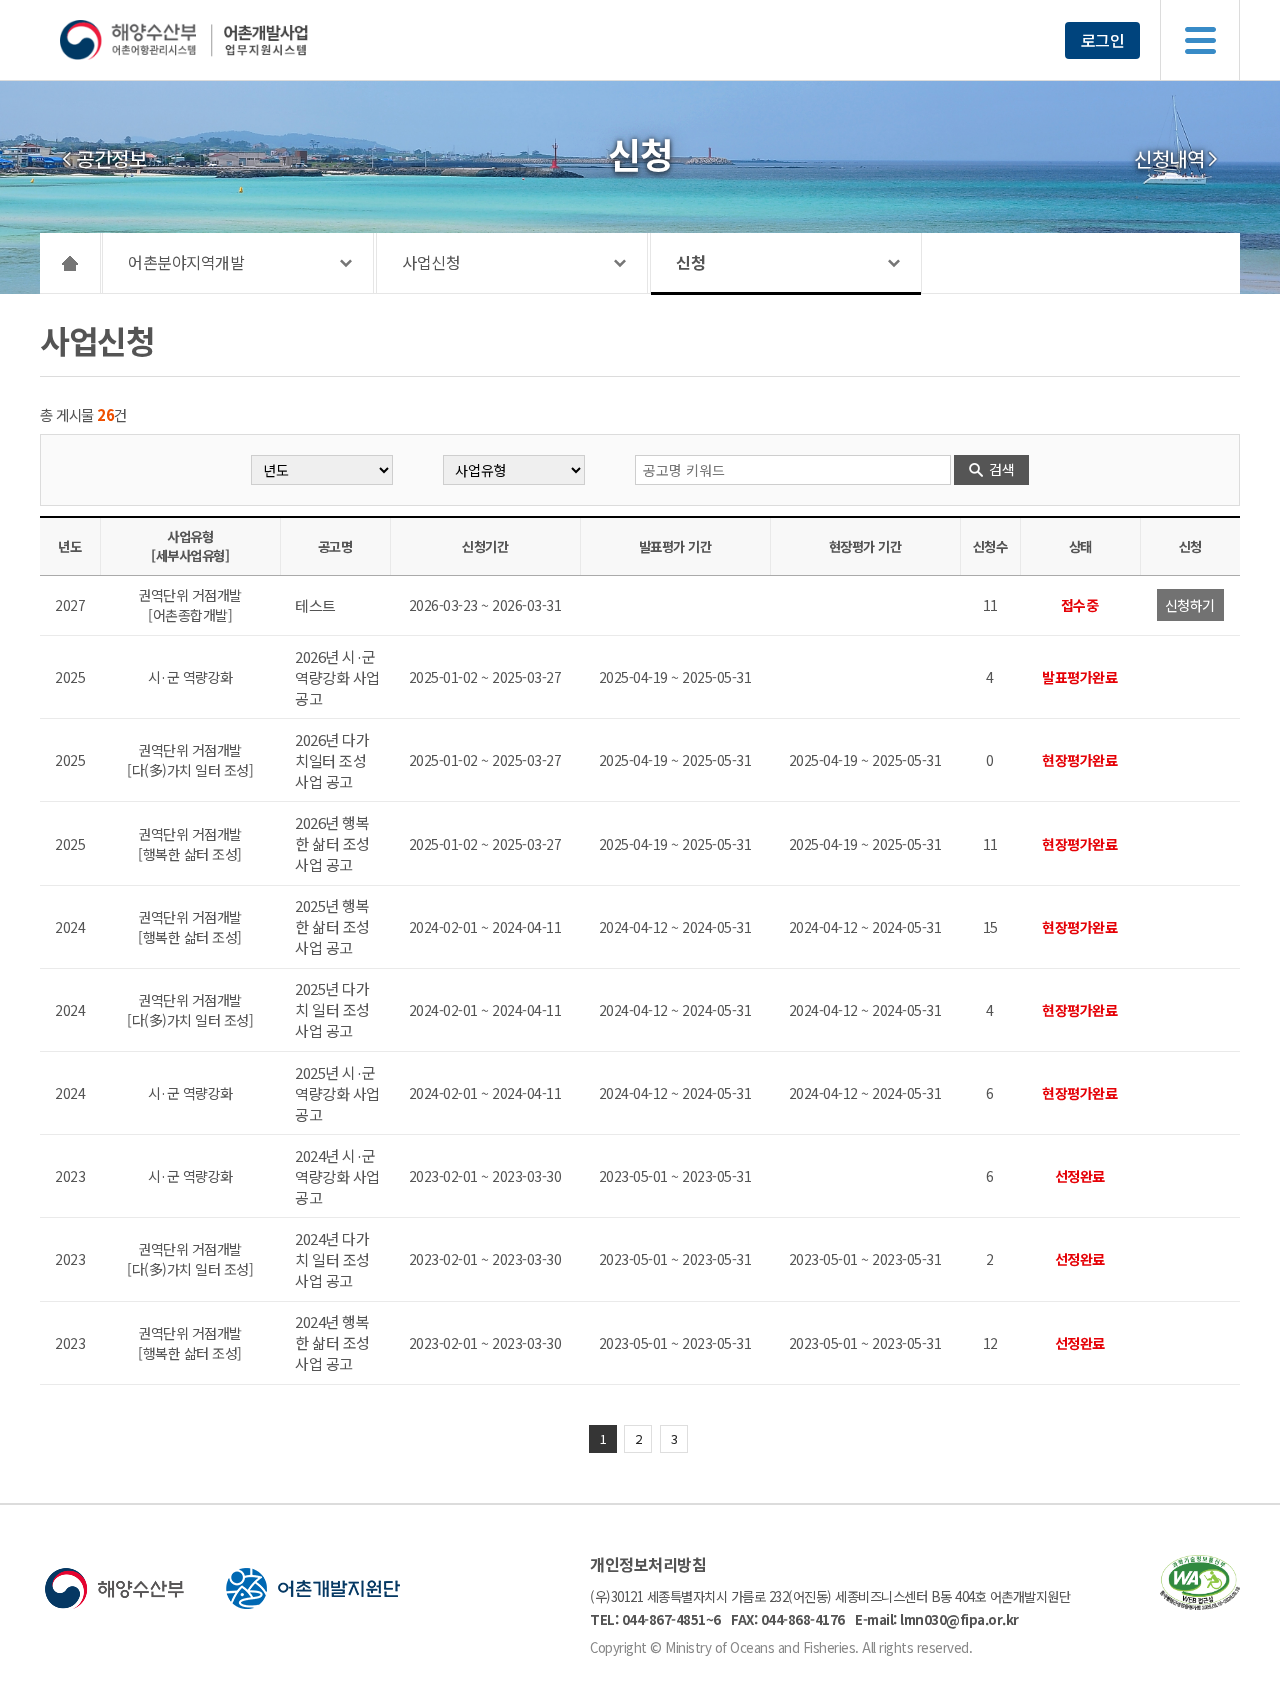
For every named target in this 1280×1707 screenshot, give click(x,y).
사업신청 (431, 262)
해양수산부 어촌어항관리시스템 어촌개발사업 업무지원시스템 (222, 40)
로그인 (1103, 40)
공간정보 (111, 159)
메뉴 (1200, 40)
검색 (1001, 469)
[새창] (1200, 1603)
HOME (70, 263)
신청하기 (1190, 605)
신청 (690, 262)
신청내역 (1169, 159)
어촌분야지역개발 (186, 262)
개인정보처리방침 (648, 1564)
